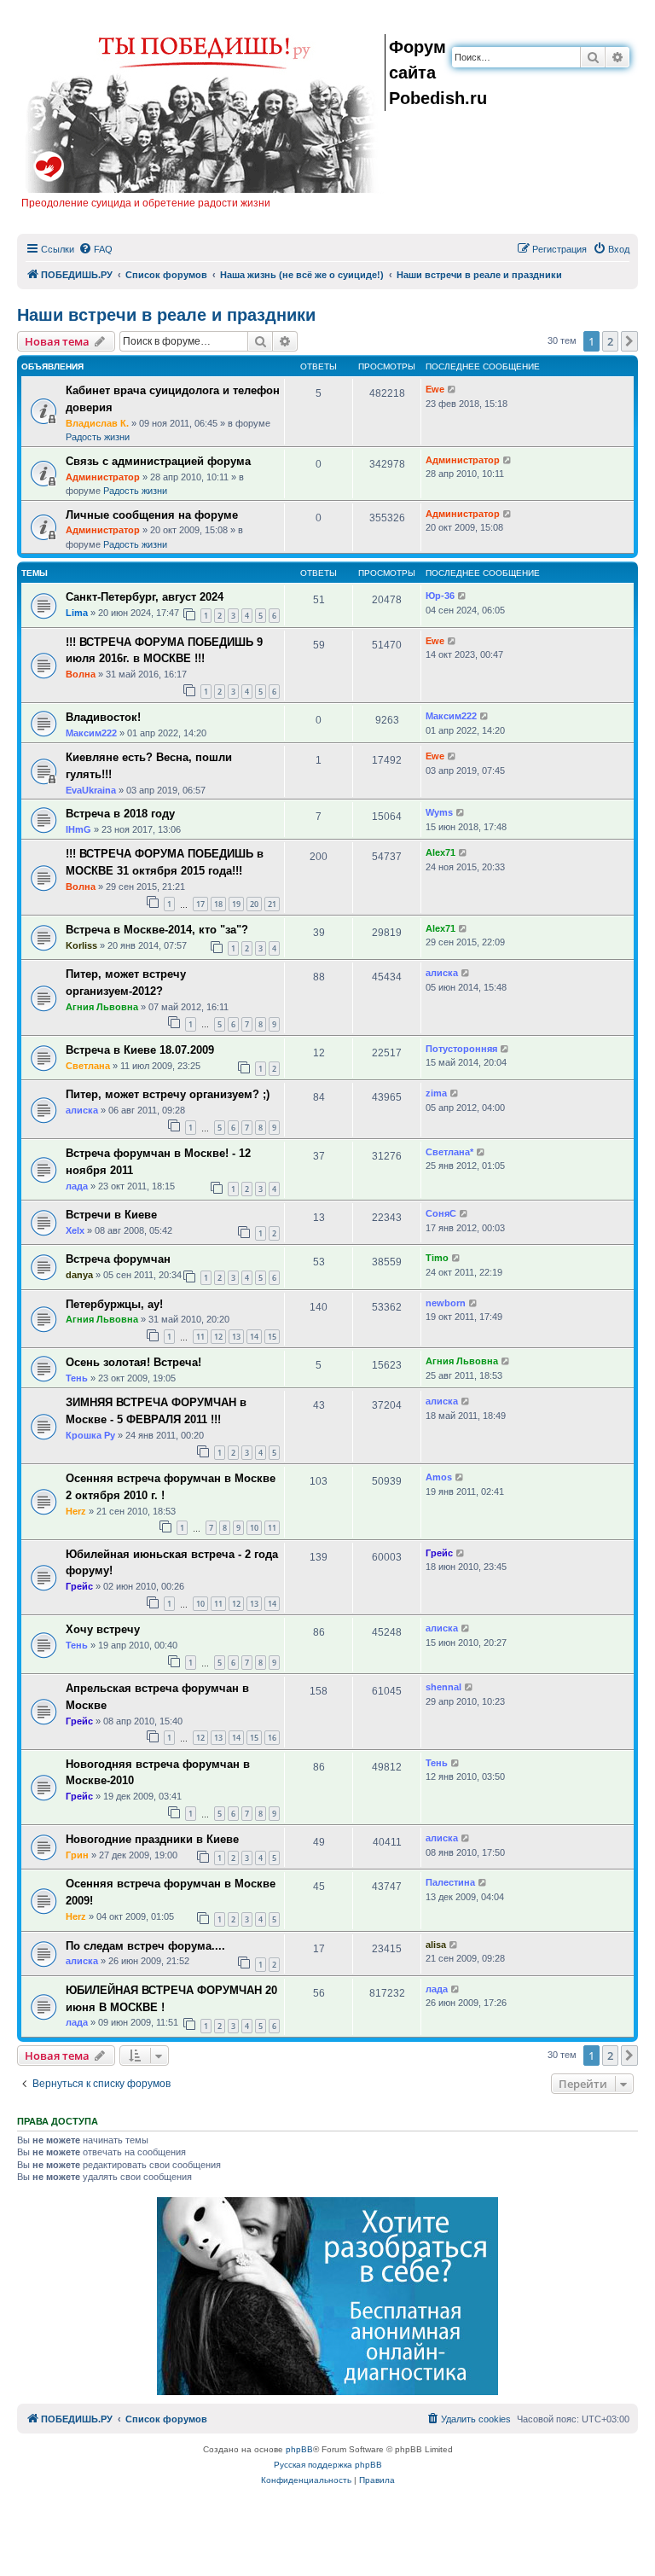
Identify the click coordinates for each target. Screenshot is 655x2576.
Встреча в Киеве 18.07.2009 (140, 1050)
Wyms (439, 812)
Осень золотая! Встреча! (133, 1362)
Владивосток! (103, 717)
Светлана (88, 1066)
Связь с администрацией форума (158, 461)
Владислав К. (97, 423)
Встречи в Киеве (111, 1215)
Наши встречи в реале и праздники (166, 315)
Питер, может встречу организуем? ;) (168, 1094)
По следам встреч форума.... (145, 1946)
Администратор (103, 477)
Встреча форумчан (118, 1259)
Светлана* (449, 1152)
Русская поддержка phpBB (328, 2465)
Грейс (79, 1586)
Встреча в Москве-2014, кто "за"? (157, 930)
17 (200, 904)
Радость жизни (98, 437)
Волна (81, 674)
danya (79, 1275)
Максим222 (91, 733)
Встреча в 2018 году (120, 814)
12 (218, 1337)
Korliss (81, 945)
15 (272, 1337)
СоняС (441, 1213)
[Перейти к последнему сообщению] (452, 390)
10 (254, 1528)
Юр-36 (440, 596)
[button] (629, 341)
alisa (436, 1945)
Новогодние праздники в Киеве (152, 1839)
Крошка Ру (90, 1435)
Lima (77, 613)
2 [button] (610, 341)
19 (236, 904)
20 (254, 904)
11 (200, 1337)
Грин (77, 1855)
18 (218, 904)
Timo (437, 1258)
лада (77, 1186)
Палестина (450, 1882)
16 (272, 1738)
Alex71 (441, 852)
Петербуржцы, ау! (114, 1304)
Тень (77, 1378)
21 (272, 904)
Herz (76, 1511)
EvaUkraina (91, 790)
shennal (443, 1687)
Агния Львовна (102, 1007)
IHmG (78, 829)
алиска (442, 973)
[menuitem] (96, 249)
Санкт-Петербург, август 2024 (145, 597)
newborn (446, 1303)
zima (436, 1093)
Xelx (75, 1230)
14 (254, 1337)
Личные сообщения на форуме (152, 515)
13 (236, 1337)
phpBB (299, 2449)
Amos (439, 1477)
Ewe (435, 389)
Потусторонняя (461, 1049)
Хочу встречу (103, 1629)
